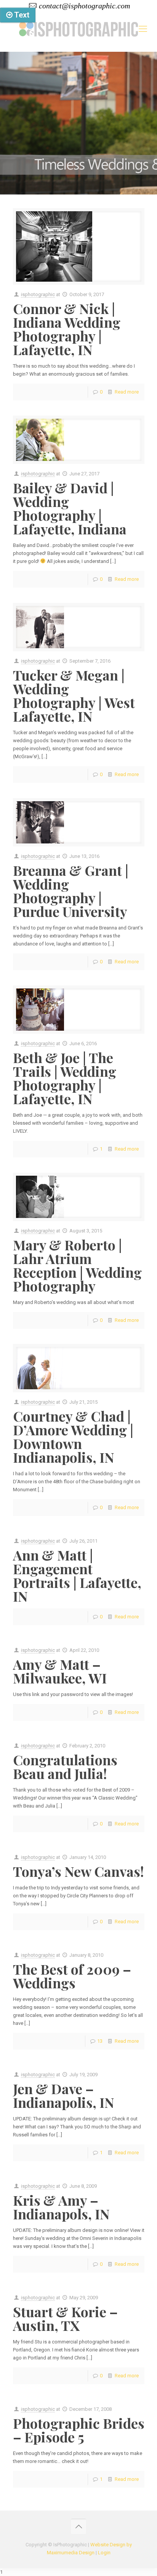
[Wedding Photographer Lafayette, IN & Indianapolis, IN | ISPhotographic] (78, 29)
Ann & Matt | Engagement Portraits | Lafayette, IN (77, 1575)
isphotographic (38, 294)
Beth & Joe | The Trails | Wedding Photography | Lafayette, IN (65, 1078)
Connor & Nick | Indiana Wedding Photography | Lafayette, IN (67, 329)
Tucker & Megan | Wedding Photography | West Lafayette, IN (74, 695)
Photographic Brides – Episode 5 (79, 2430)
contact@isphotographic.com (84, 6)
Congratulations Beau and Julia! (65, 1766)
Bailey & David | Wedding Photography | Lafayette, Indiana (70, 508)
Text (21, 15)
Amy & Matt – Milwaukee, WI (60, 1671)
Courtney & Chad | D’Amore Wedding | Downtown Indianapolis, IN (73, 1436)
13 (100, 2041)
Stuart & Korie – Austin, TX (65, 2318)
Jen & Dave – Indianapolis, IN (64, 2095)
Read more (127, 392)
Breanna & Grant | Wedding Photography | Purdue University (71, 891)
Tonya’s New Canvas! (78, 1871)
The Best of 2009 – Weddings (72, 1976)
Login (104, 2553)
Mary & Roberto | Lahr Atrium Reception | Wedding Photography (77, 1265)
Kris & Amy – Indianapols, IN (61, 2207)
